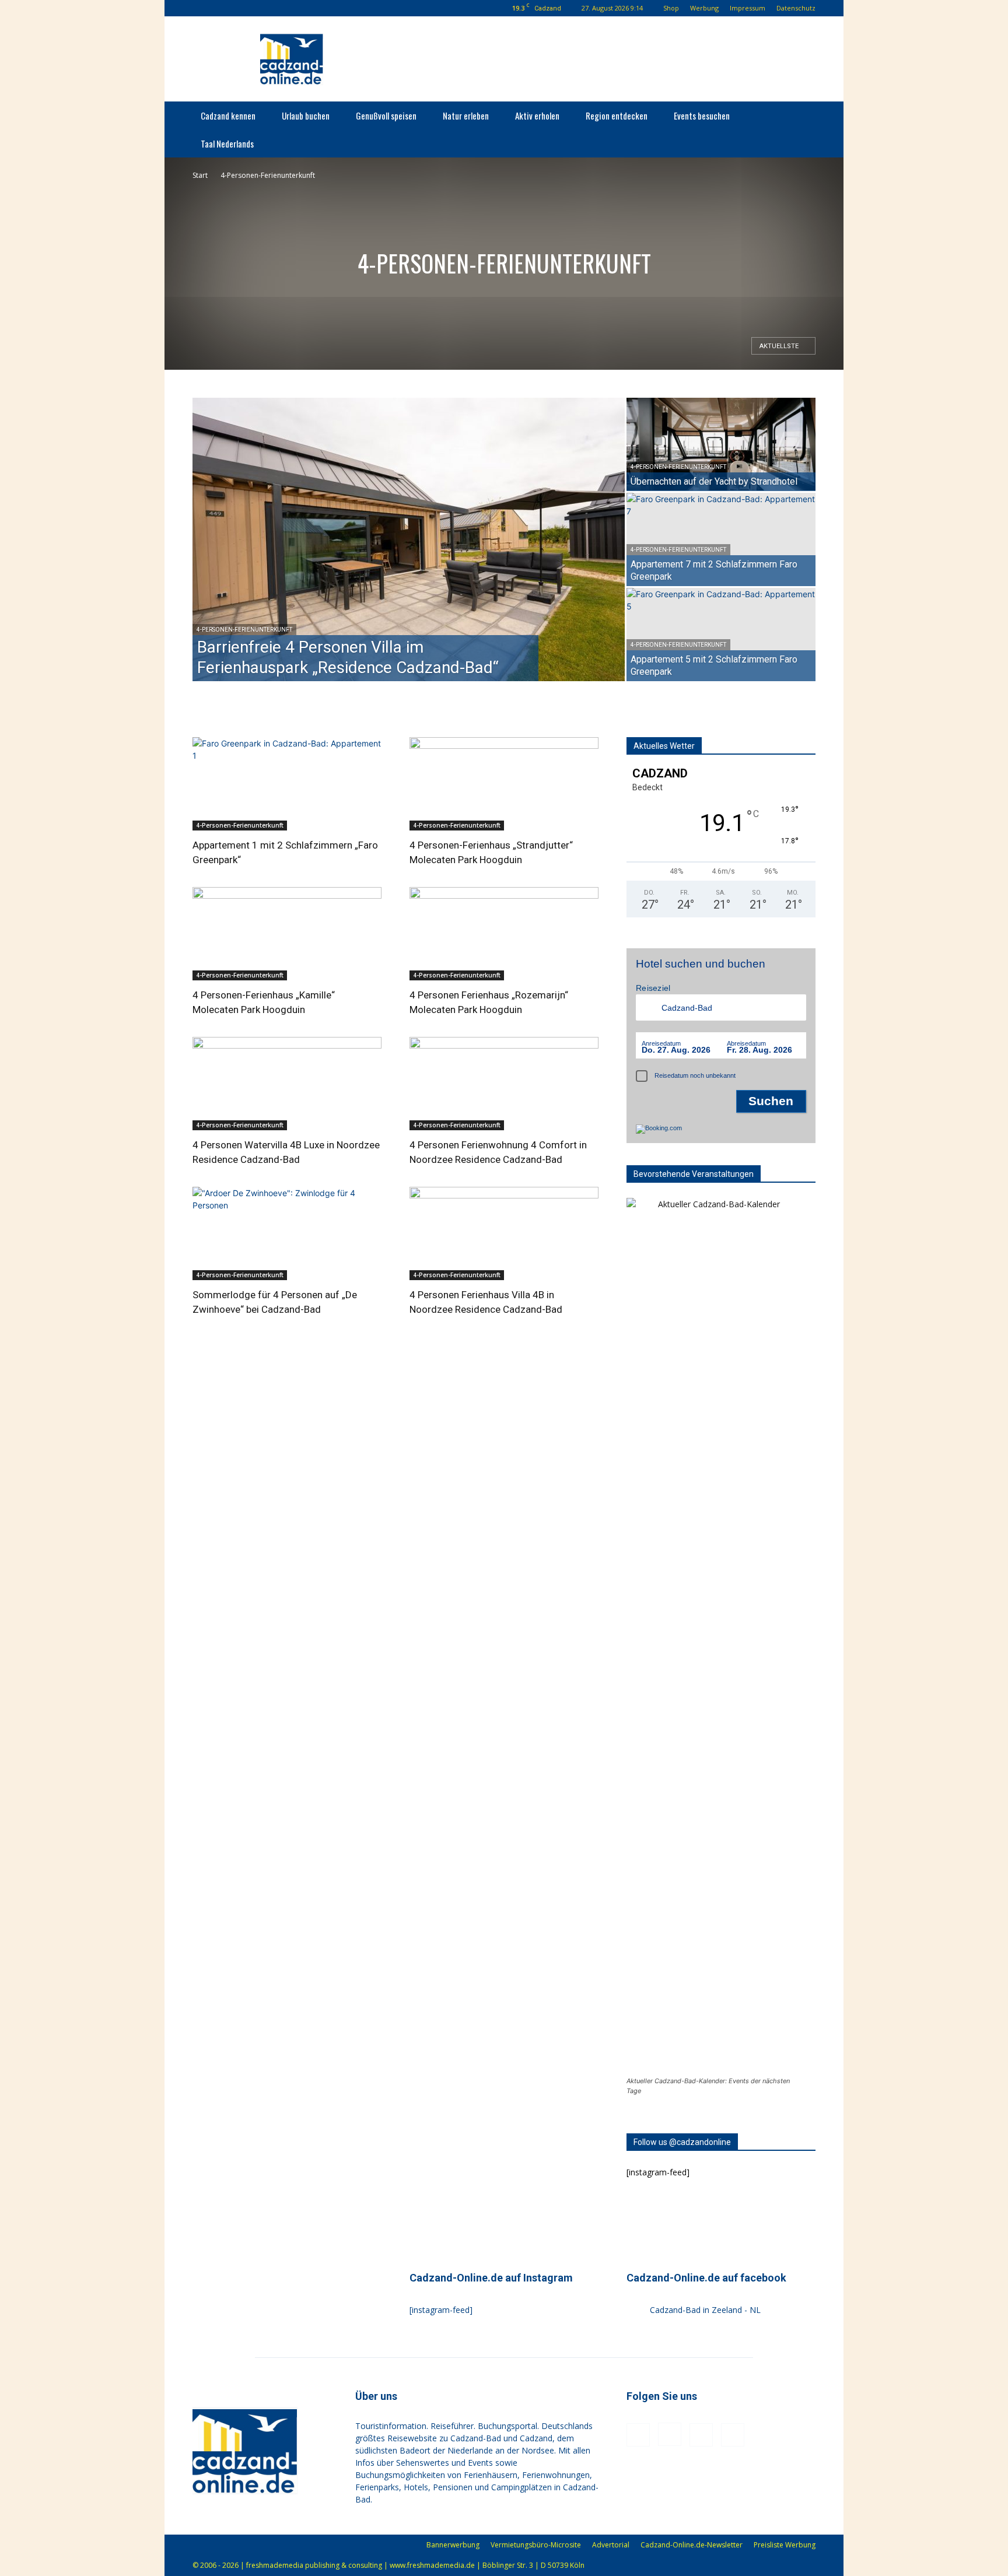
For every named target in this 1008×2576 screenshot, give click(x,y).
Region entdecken (617, 115)
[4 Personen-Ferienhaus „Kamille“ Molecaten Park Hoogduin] (287, 934)
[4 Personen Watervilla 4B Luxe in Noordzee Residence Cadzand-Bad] (287, 1084)
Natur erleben (466, 115)
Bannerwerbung (453, 2545)
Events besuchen (702, 115)
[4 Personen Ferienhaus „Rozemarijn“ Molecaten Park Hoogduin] (504, 934)
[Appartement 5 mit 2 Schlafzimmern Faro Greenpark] (721, 635)
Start (200, 175)
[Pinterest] (257, 8)
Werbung (704, 8)
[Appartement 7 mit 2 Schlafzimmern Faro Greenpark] (721, 539)
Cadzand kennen (228, 115)
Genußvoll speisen (386, 115)
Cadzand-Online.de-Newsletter (692, 2545)
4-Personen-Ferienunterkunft (244, 630)
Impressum (748, 8)
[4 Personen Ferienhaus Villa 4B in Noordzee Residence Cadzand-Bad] (504, 1233)
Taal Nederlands (227, 143)
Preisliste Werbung (785, 2545)
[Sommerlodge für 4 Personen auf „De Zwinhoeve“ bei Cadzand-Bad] (287, 1233)
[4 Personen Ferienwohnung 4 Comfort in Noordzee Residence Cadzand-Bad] (504, 1084)
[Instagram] (238, 8)
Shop (671, 8)
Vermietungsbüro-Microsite (536, 2545)
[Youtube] (276, 8)
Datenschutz (796, 8)
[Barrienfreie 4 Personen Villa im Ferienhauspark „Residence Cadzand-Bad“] (409, 539)
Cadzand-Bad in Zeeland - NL (705, 2310)
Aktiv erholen (537, 115)
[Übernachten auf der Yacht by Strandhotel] (721, 444)
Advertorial (611, 2545)
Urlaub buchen (306, 115)
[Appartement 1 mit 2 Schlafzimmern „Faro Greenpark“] (287, 784)
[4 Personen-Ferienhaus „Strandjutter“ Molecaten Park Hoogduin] (504, 784)
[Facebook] (219, 8)
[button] (201, 8)
